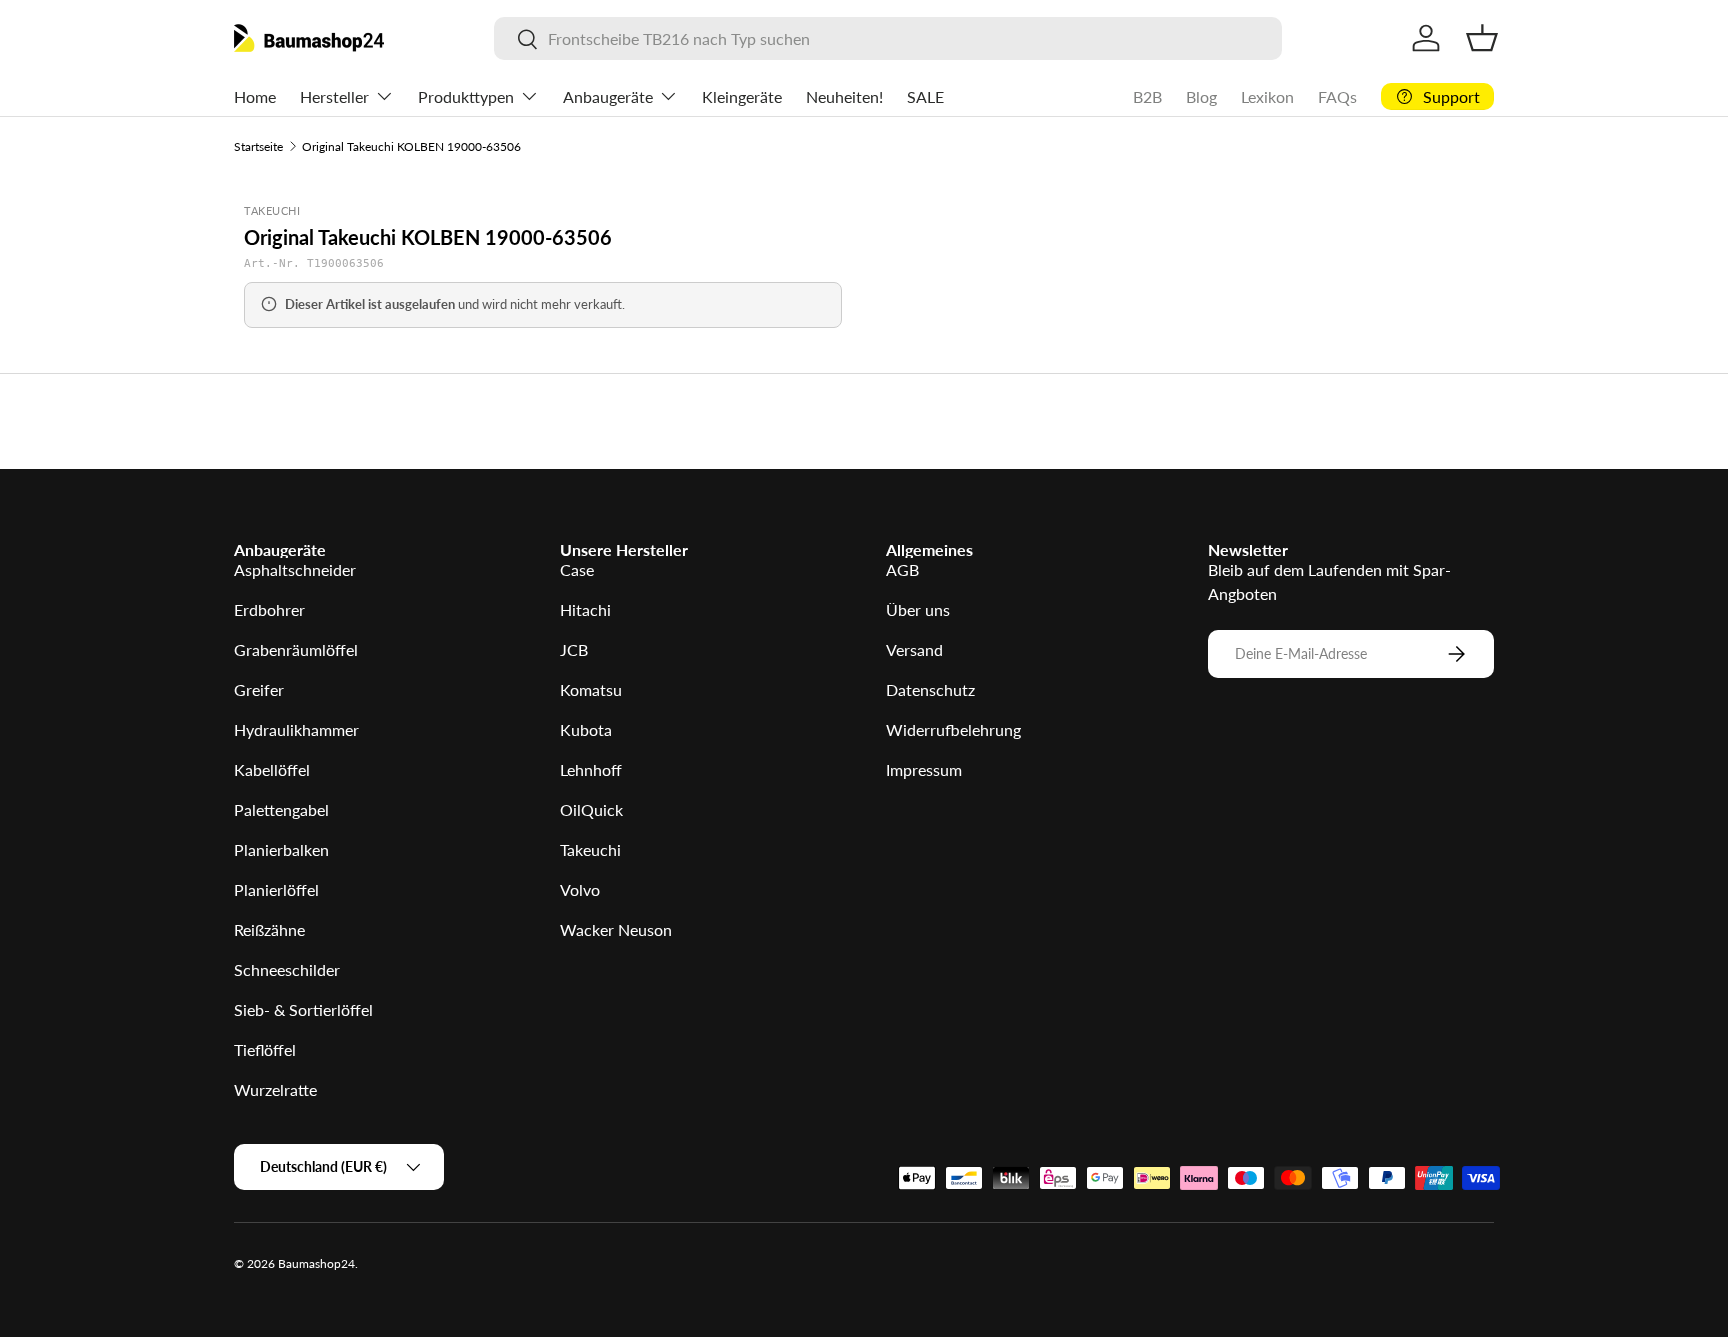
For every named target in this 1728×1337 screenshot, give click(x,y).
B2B (1147, 96)
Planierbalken (281, 849)
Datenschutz (930, 689)
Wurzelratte (275, 1089)
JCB (574, 649)
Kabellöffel (272, 769)
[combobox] (887, 38)
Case (577, 569)
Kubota (586, 729)
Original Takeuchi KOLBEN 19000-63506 (411, 146)
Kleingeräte (742, 96)
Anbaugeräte (608, 96)
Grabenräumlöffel (296, 649)
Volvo (580, 889)
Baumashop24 (316, 1263)
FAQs (1337, 96)
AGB (902, 569)
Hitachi (585, 609)
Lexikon (1267, 96)
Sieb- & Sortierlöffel (303, 1009)
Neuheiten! (844, 96)
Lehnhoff (591, 769)
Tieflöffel (265, 1049)
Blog (1201, 96)
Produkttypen (466, 96)
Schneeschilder (287, 969)
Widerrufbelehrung (953, 729)
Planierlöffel (276, 889)
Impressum (924, 769)
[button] (1482, 38)
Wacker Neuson (616, 929)
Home (255, 96)
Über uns (918, 609)
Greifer (259, 689)
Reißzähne (269, 929)
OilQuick (591, 809)
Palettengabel (281, 809)
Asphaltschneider (295, 569)
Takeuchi (590, 849)
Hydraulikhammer (296, 729)
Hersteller (334, 96)
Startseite (258, 146)
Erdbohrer (269, 609)
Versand (914, 649)
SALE (925, 96)
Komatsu (591, 689)
